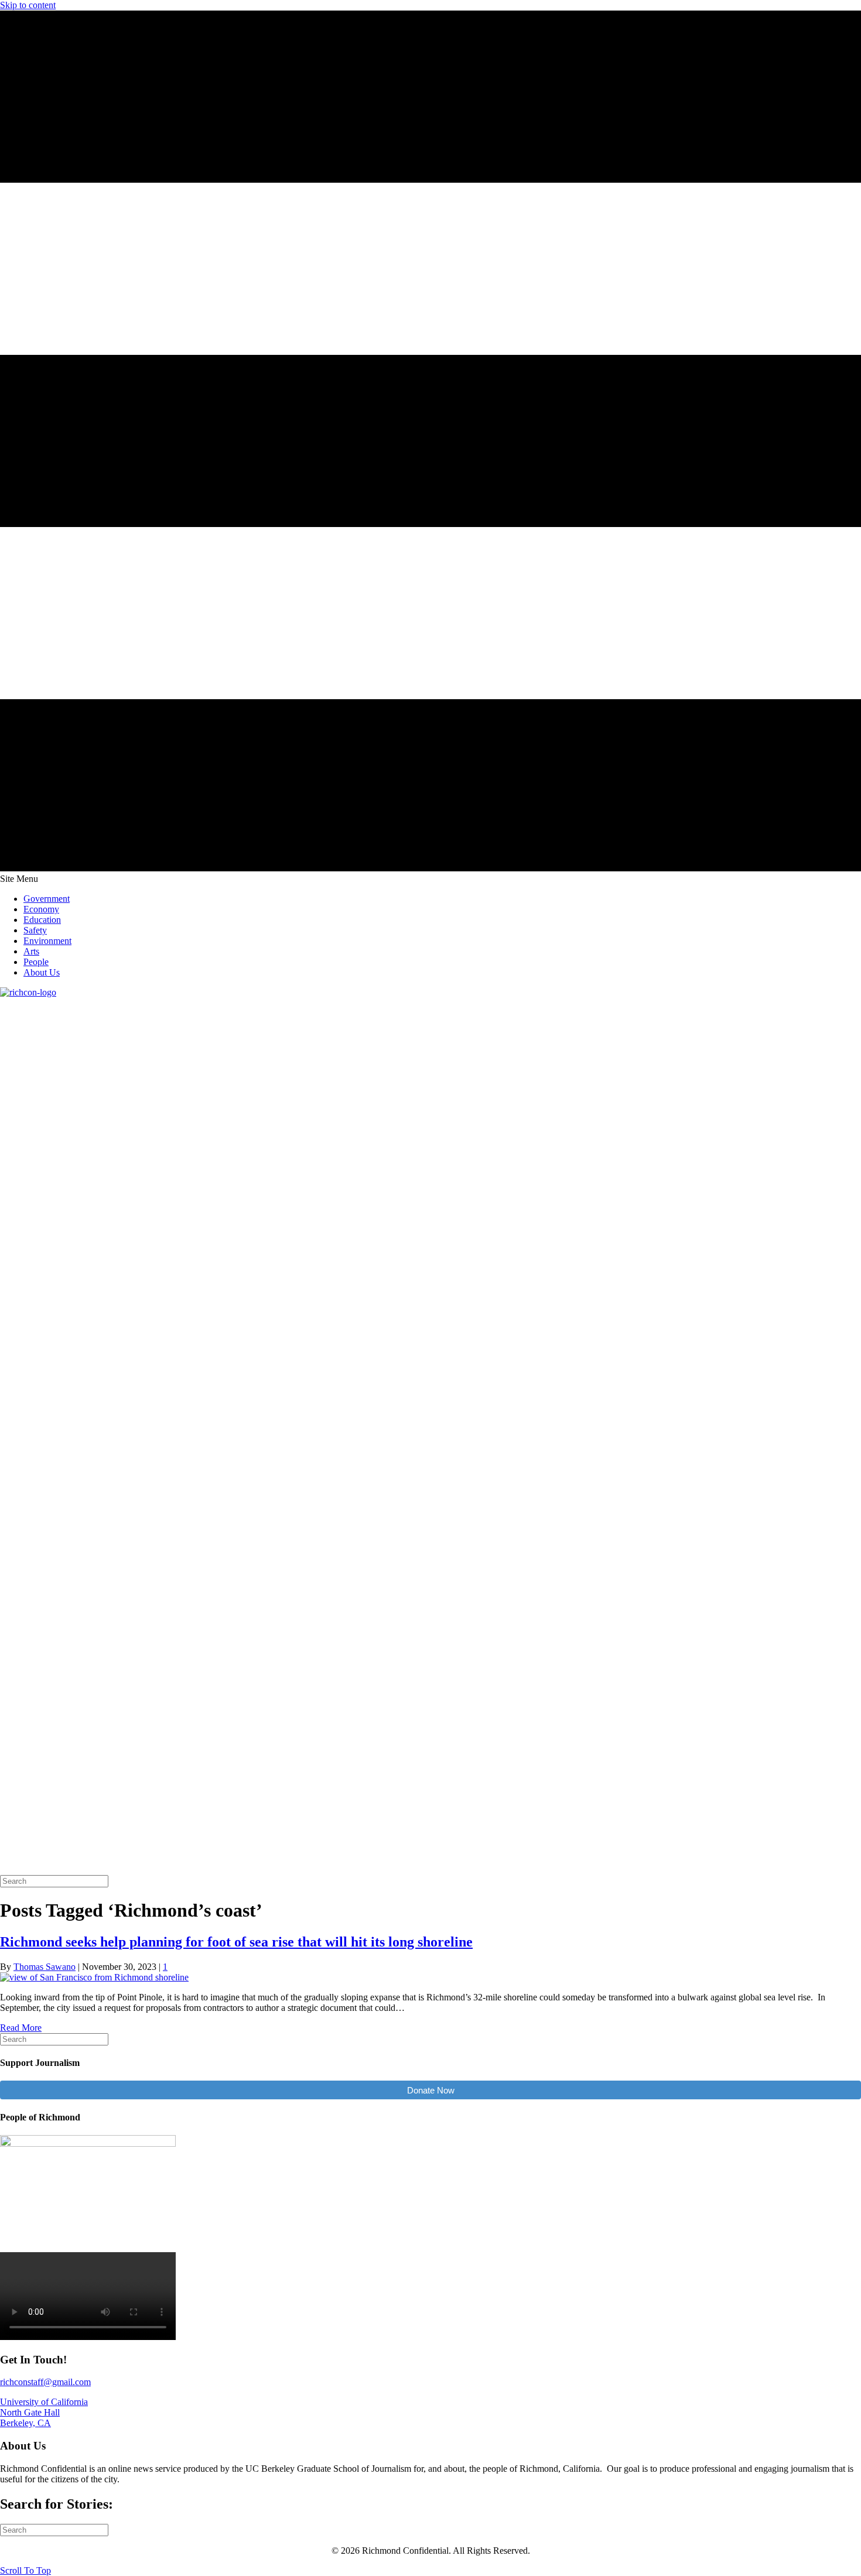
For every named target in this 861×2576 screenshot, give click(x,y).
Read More (21, 2028)
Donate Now (431, 2090)
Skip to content (28, 5)
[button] (25, 2570)
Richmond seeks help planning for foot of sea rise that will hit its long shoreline (236, 1942)
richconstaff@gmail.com (45, 2382)
